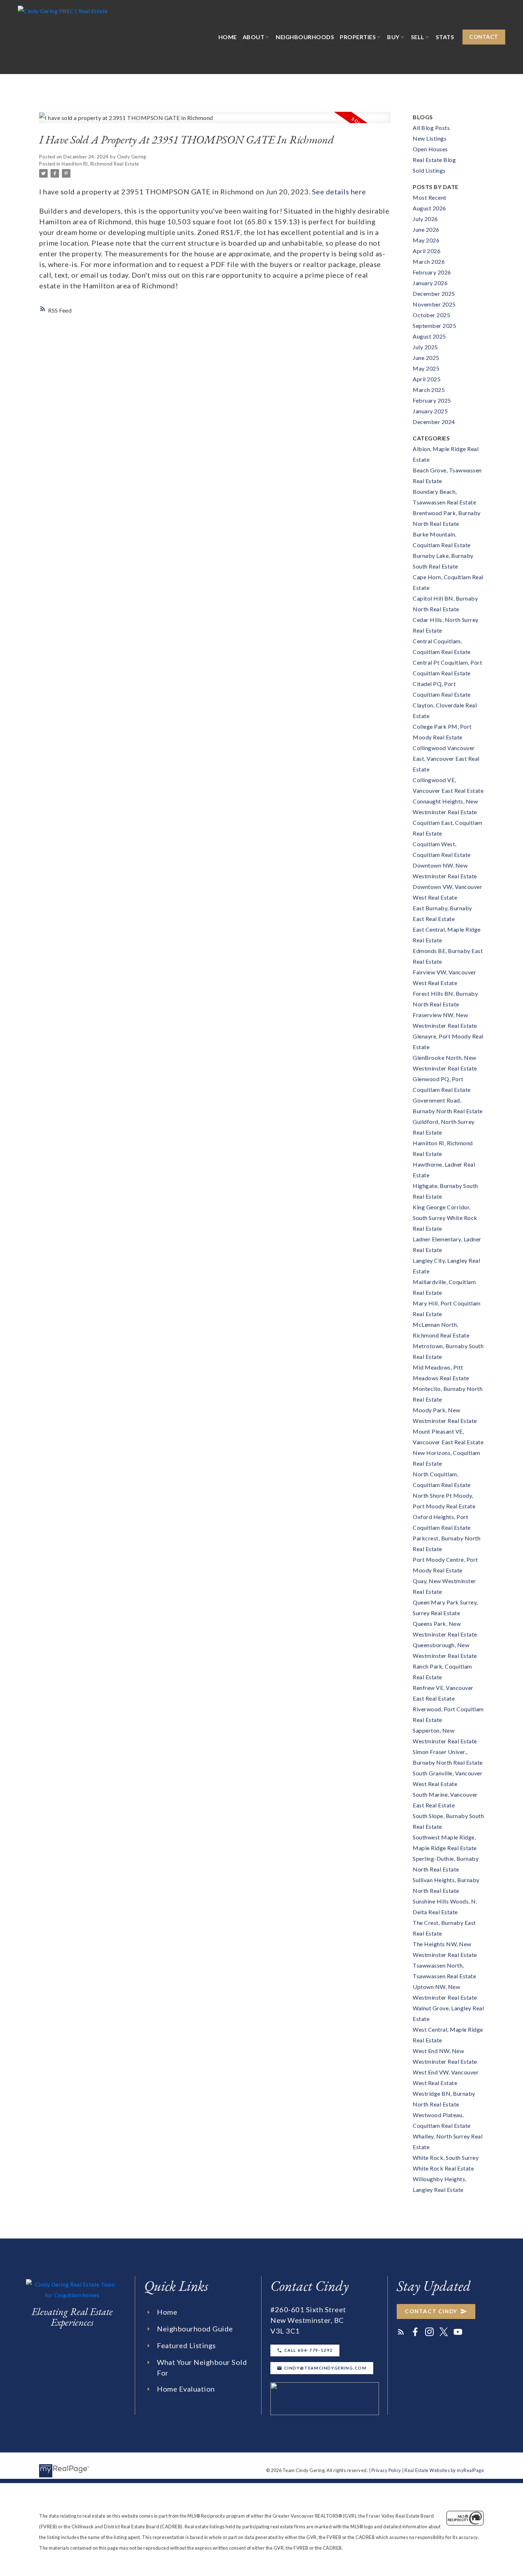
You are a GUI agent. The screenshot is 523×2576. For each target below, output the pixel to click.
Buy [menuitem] (393, 37)
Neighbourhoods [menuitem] (305, 37)
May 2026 (426, 240)
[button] (484, 37)
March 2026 (429, 261)
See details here (339, 192)
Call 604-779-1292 (309, 2350)
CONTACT (484, 37)
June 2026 (426, 229)
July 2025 (425, 347)
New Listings (430, 138)
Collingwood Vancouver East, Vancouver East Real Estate (446, 758)
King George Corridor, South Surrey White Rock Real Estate (445, 1218)
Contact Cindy (431, 2311)
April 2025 (427, 379)
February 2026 (432, 272)
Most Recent (430, 197)
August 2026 (429, 208)
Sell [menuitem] (418, 37)
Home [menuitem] (228, 37)
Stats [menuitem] (445, 37)
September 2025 (434, 326)
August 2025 (429, 336)
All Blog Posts (431, 128)
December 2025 (434, 294)
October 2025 (431, 315)
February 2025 (432, 400)
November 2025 (434, 304)
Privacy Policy (386, 2470)
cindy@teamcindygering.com (326, 2368)
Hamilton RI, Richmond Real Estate (100, 164)
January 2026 (430, 283)
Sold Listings (429, 170)
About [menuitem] (254, 37)
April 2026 (427, 251)
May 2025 (426, 368)
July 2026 (425, 219)
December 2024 (434, 422)
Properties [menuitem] (358, 37)
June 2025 (426, 358)
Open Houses (430, 149)
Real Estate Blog (434, 160)
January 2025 (430, 411)
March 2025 (429, 390)
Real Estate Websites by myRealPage (444, 2470)
